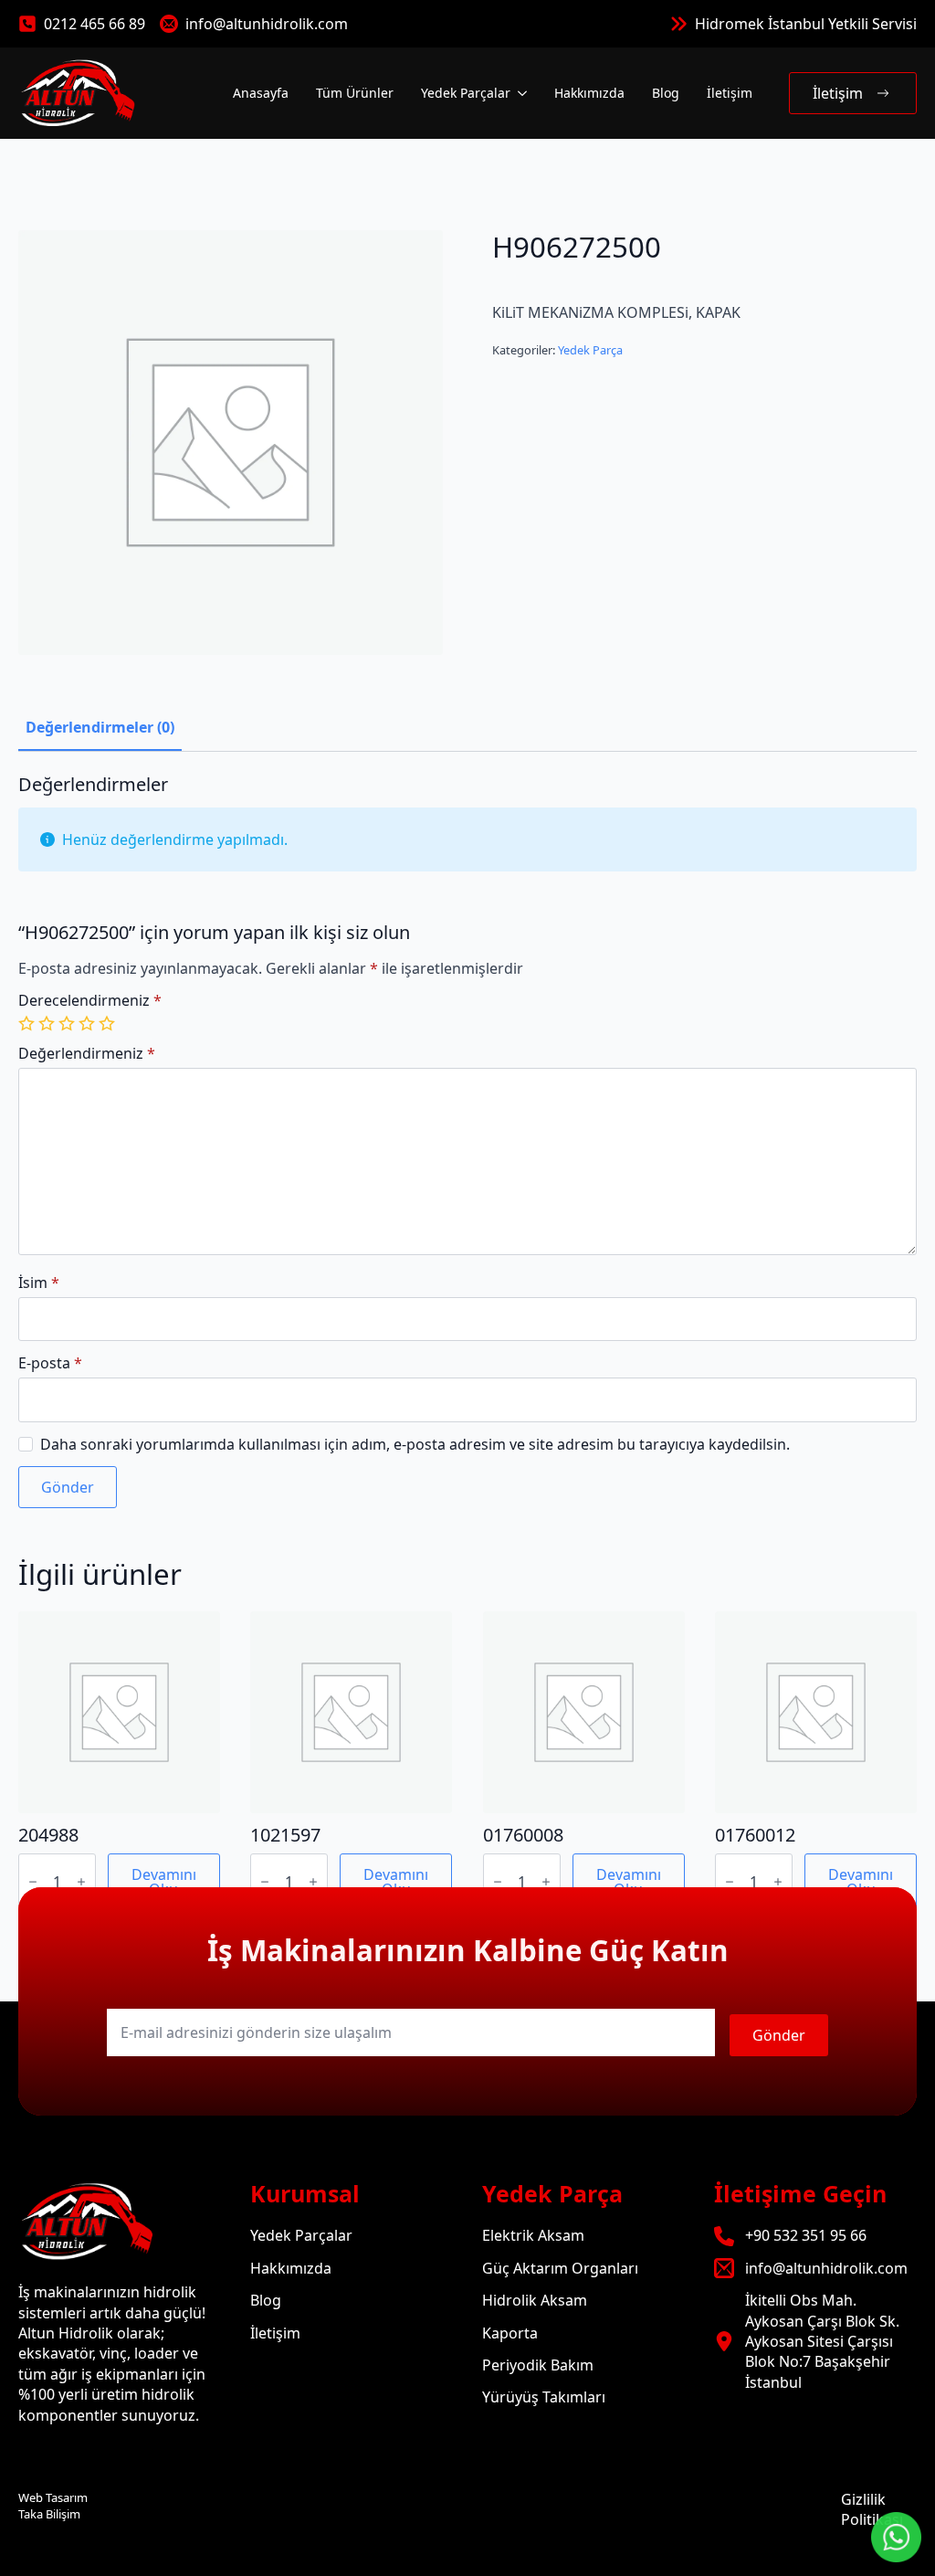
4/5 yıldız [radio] (89, 1023)
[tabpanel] (467, 1141)
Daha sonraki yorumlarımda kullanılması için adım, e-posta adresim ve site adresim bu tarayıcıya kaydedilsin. (415, 1444)
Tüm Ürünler (355, 93)
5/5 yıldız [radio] (109, 1023)
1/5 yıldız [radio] (28, 1023)
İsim (39, 1283)
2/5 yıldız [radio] (48, 1023)
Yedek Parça (590, 350)
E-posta (50, 1363)
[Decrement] (33, 1882)
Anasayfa (261, 93)
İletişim (730, 93)
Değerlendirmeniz (87, 1053)
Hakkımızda (589, 93)
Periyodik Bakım (538, 2365)
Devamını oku (164, 1882)
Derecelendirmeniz (90, 1000)
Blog (666, 93)
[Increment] (81, 1882)
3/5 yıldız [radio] (68, 1023)
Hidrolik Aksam (535, 2300)
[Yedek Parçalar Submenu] (521, 93)
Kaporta (510, 2333)
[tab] (100, 727)
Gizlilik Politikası (872, 2509)
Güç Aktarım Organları (560, 2268)
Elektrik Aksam (533, 2235)
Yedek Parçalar (466, 93)
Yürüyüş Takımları (544, 2397)
